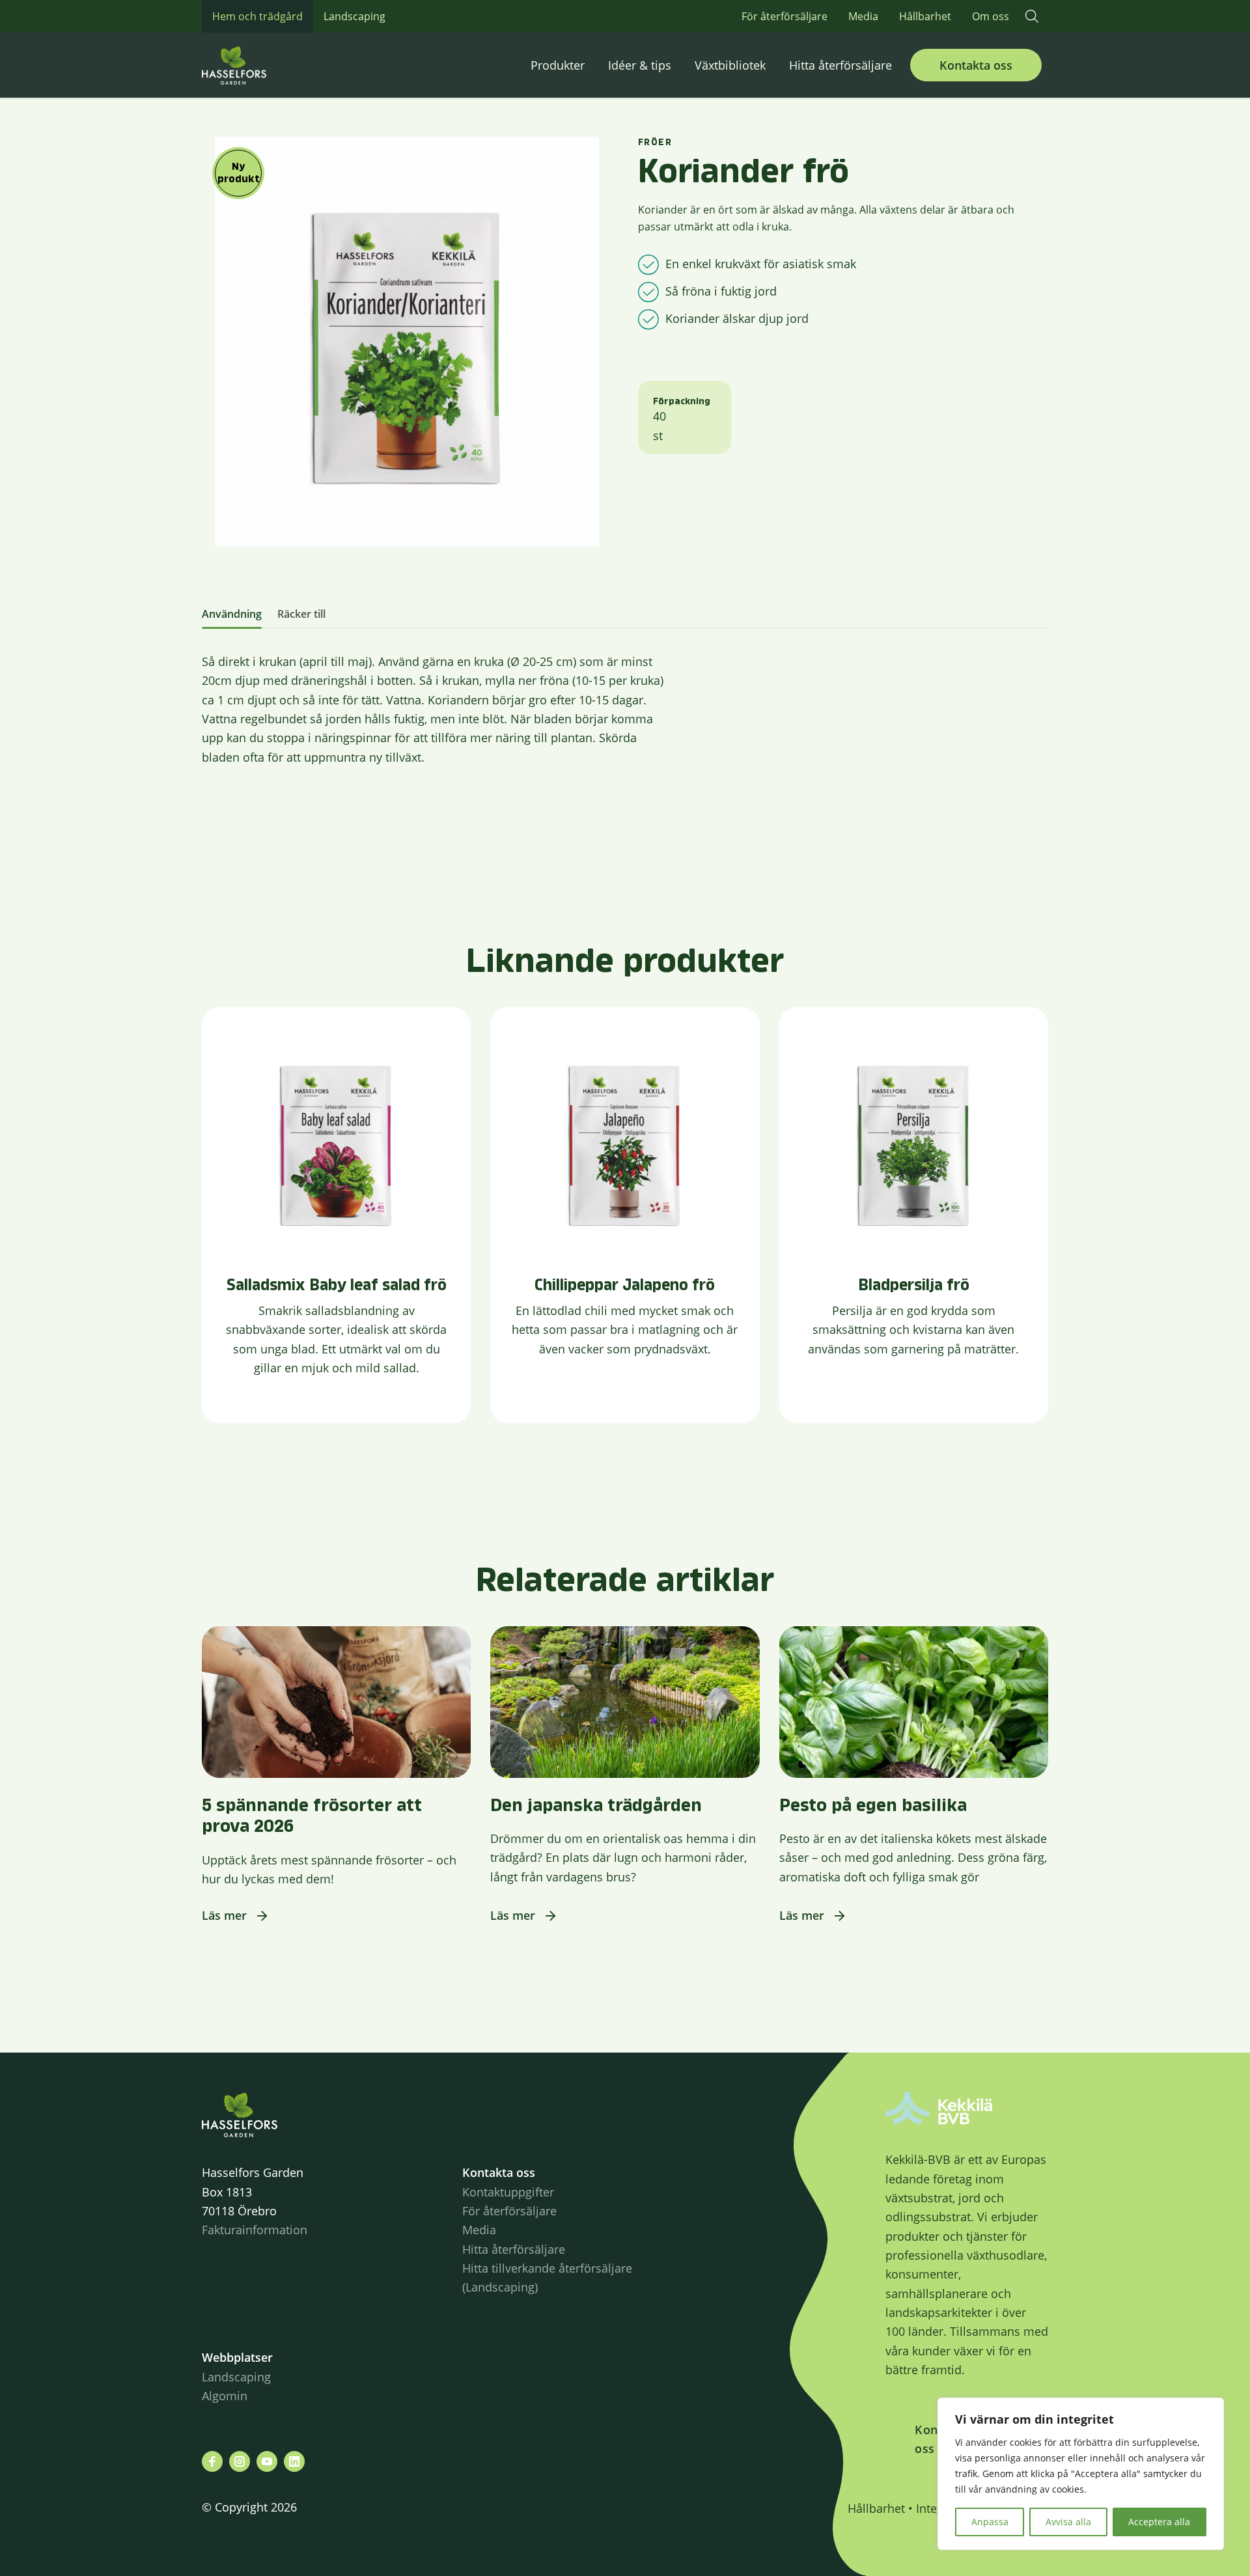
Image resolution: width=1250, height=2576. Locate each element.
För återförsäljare (785, 16)
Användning (232, 614)
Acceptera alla (1159, 2522)
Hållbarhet (925, 16)
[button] (1032, 16)
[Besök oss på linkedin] (294, 2461)
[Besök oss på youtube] (267, 2461)
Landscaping (354, 16)
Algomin (225, 2396)
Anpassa (990, 2522)
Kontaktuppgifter (508, 2192)
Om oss (991, 16)
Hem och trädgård (257, 16)
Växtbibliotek (730, 65)
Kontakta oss (976, 65)
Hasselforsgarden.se (254, 65)
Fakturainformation (255, 2230)
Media (863, 16)
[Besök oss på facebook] (212, 2461)
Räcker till (301, 614)
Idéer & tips (640, 65)
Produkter (558, 65)
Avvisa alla (1068, 2522)
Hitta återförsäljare (840, 65)
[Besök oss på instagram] (240, 2461)
